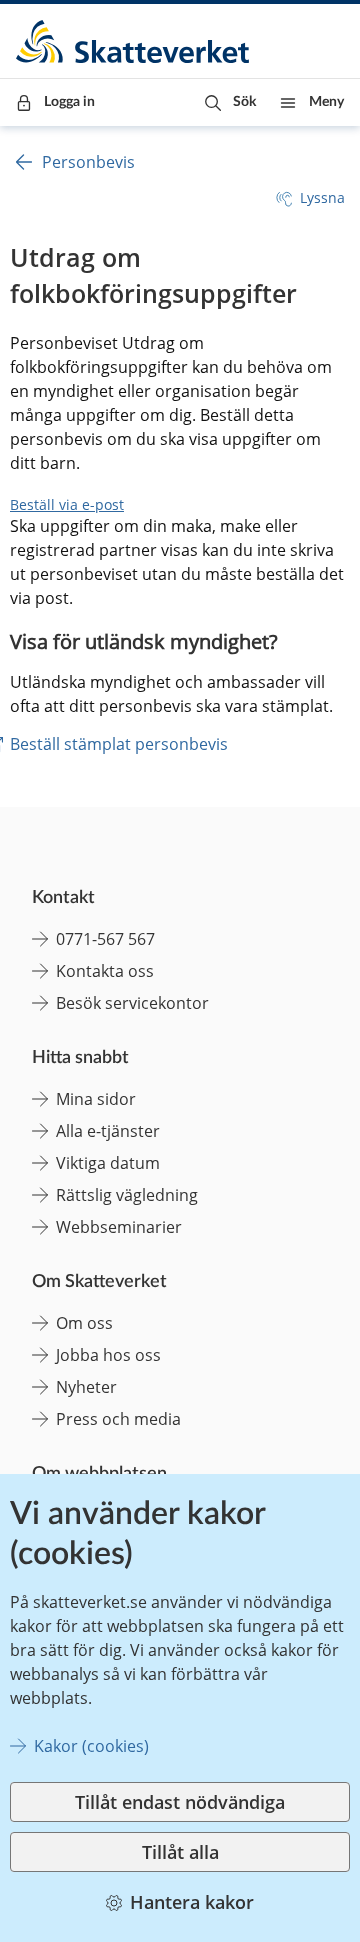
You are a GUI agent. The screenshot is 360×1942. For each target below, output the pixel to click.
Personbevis (88, 162)
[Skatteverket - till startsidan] (134, 41)
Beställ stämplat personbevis (119, 744)
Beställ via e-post (67, 504)
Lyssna (322, 197)
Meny (326, 102)
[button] (230, 102)
